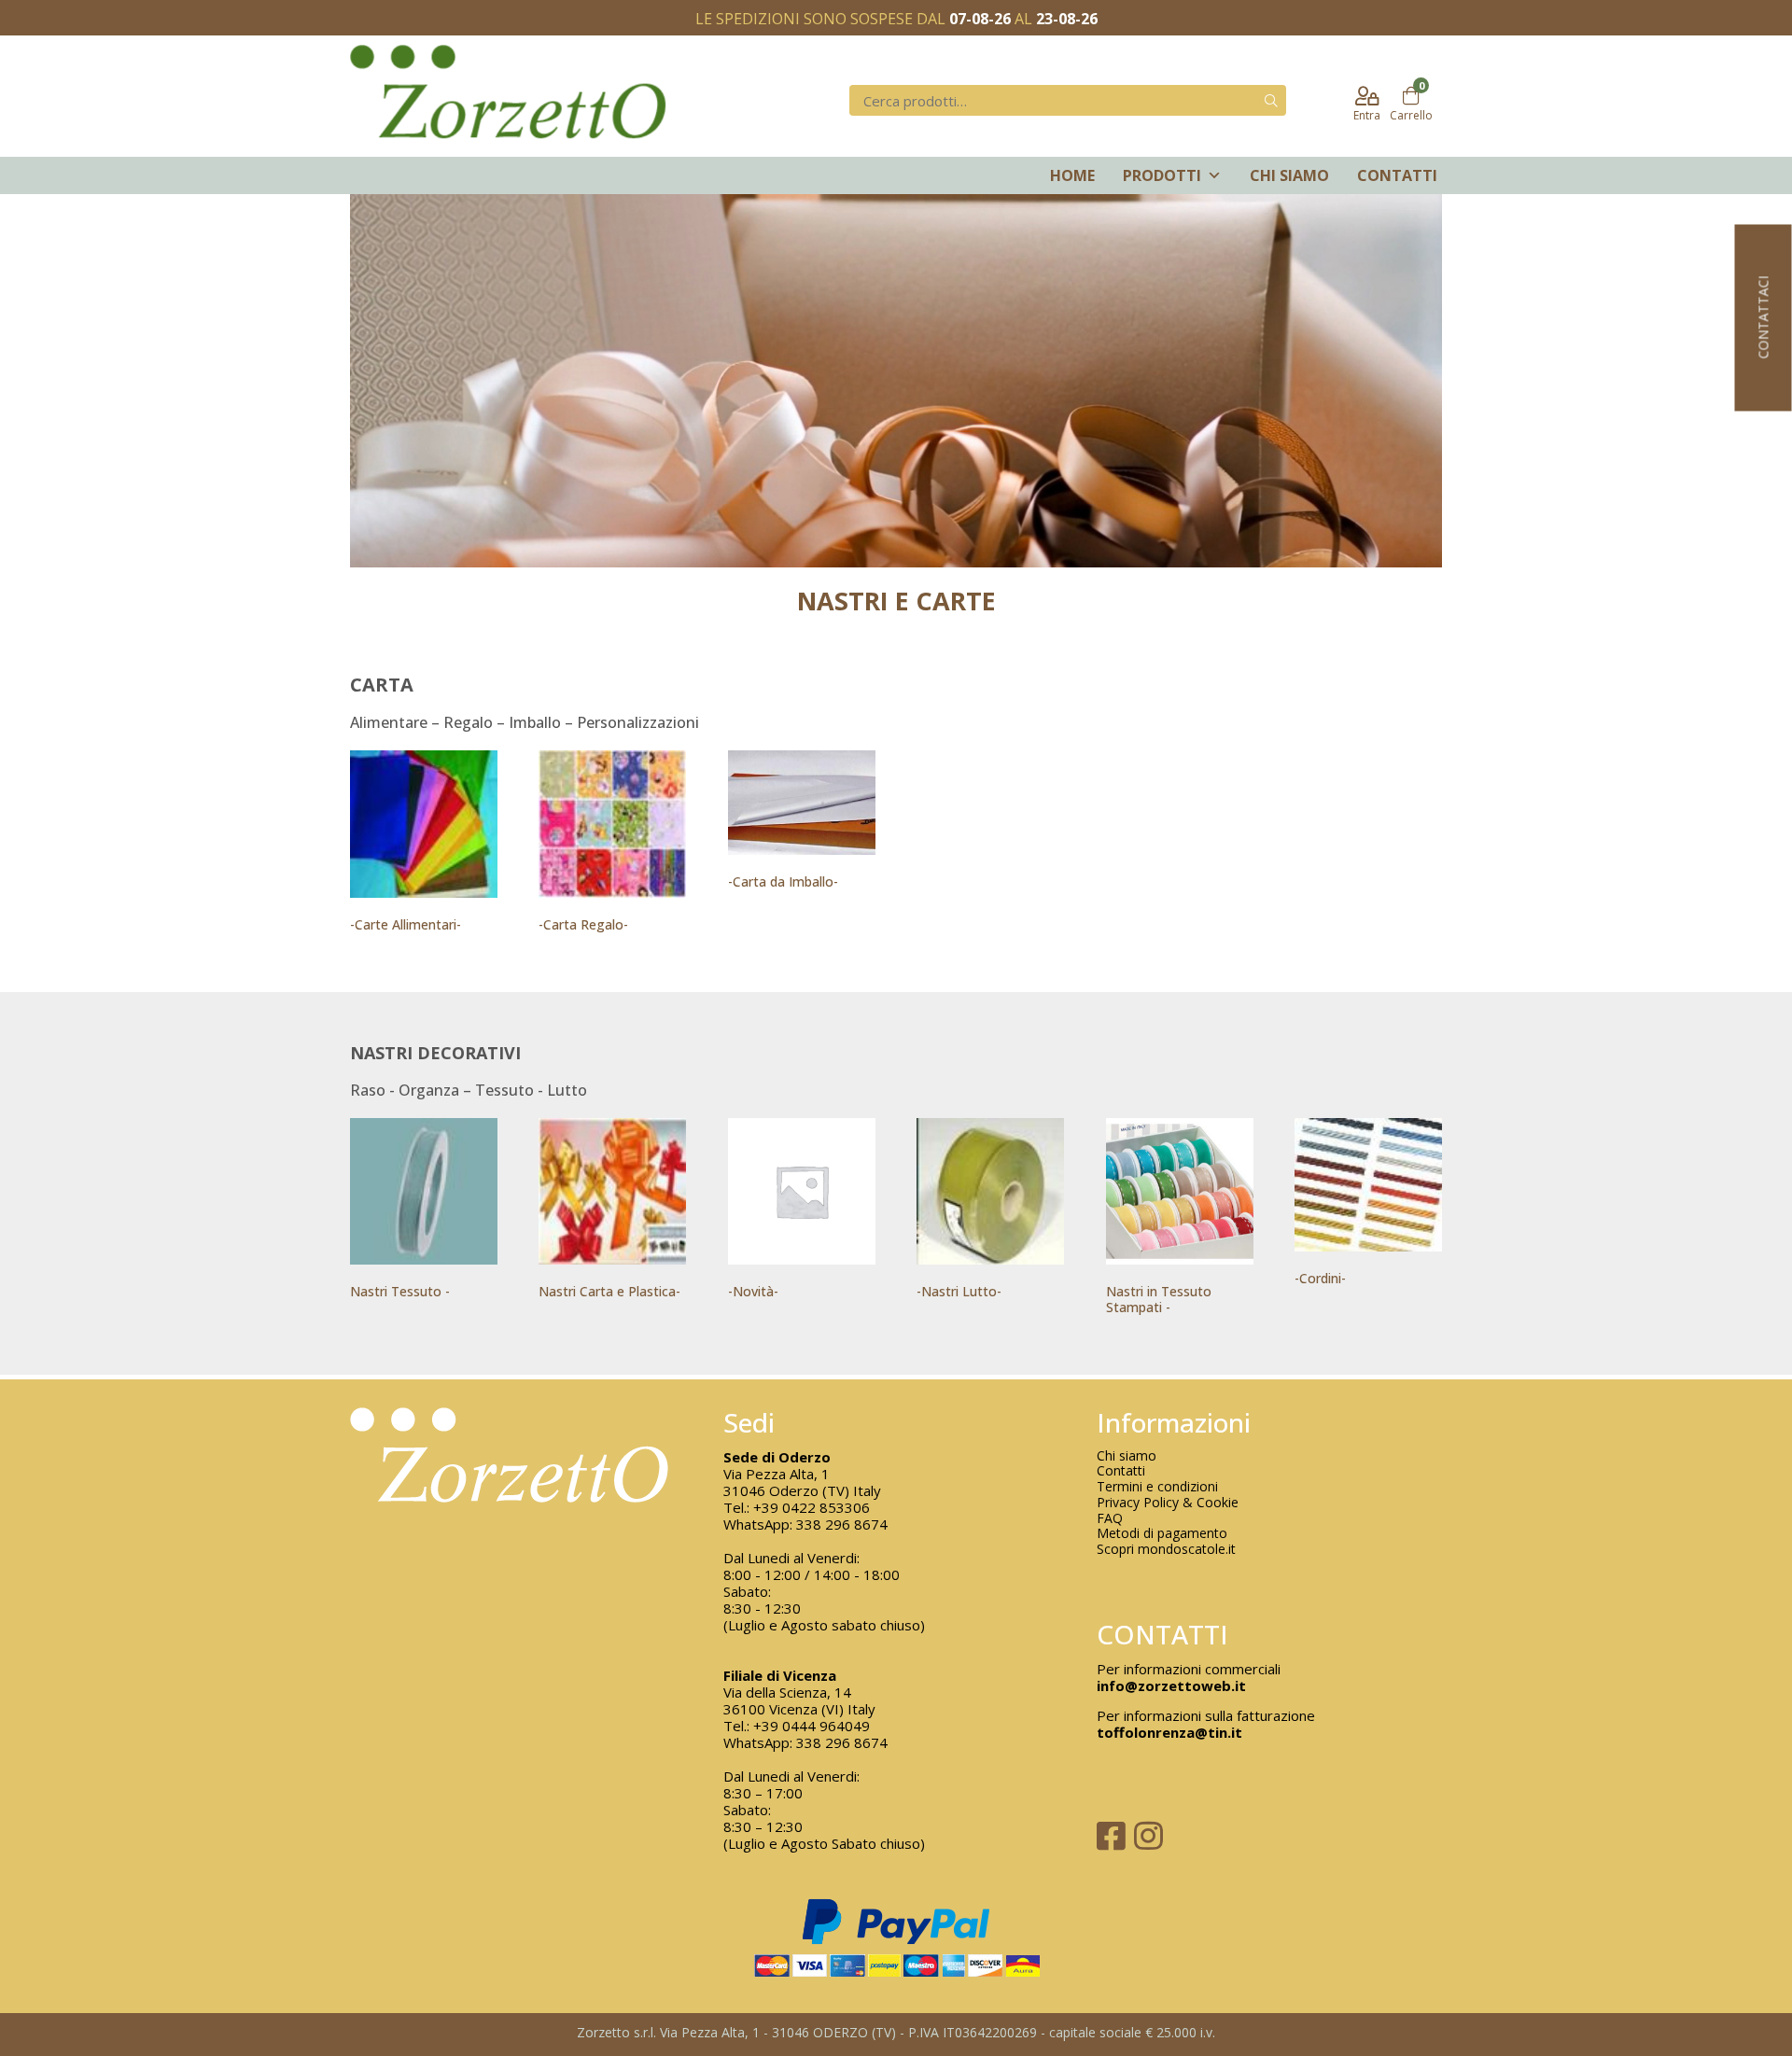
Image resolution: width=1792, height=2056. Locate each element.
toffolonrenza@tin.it (1169, 1732)
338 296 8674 (842, 1524)
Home (1072, 175)
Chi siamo (1289, 175)
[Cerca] (1271, 100)
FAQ (1110, 1519)
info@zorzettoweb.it (1171, 1685)
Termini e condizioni (1157, 1487)
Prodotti (1162, 175)
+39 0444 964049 (812, 1726)
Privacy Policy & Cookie (1168, 1503)
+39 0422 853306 (812, 1507)
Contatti (1397, 175)
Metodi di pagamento (1162, 1534)
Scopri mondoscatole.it (1166, 1550)
